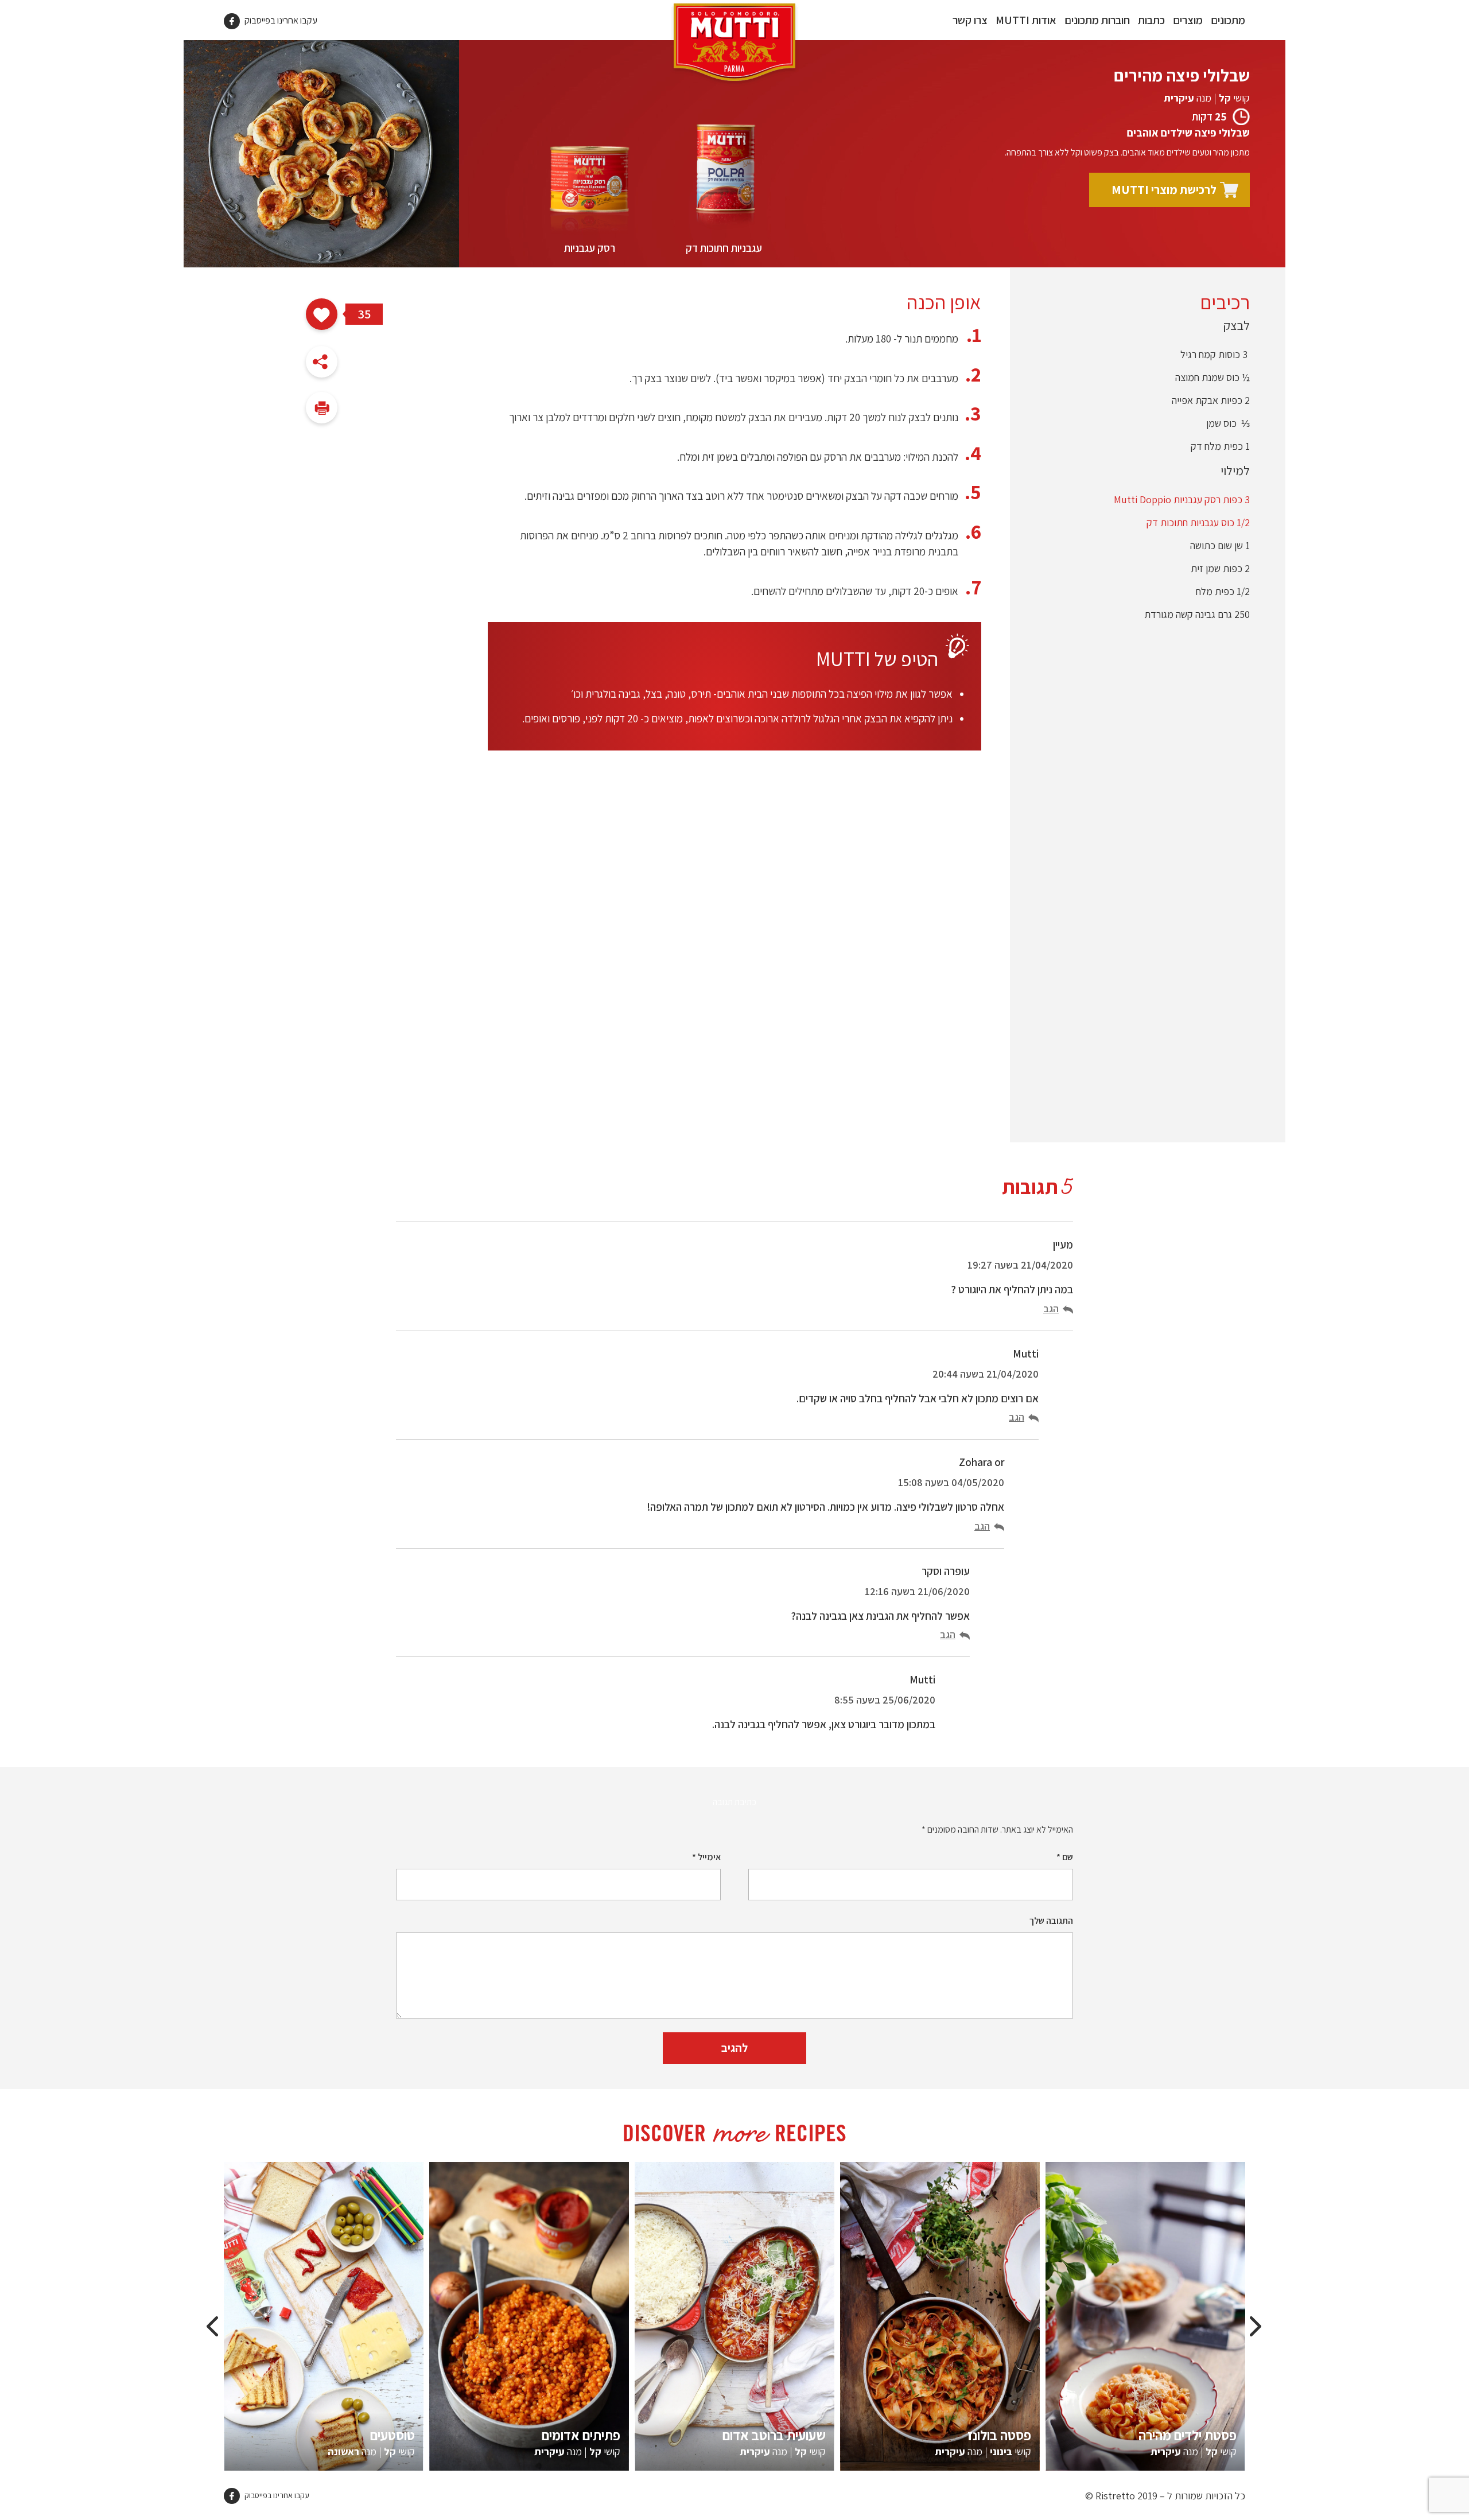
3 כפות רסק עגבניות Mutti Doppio (1182, 499)
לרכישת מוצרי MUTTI (1164, 190)
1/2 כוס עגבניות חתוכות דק (1198, 522)
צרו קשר (970, 20)
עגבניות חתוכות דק (724, 248)
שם (1065, 1857)
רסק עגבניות (590, 248)
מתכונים (1228, 20)
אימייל (706, 1857)
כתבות (1151, 20)
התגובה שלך (1051, 1921)
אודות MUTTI (1026, 20)
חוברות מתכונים (1097, 20)
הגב (1051, 1308)
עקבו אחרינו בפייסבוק (280, 20)
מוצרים (1188, 20)
